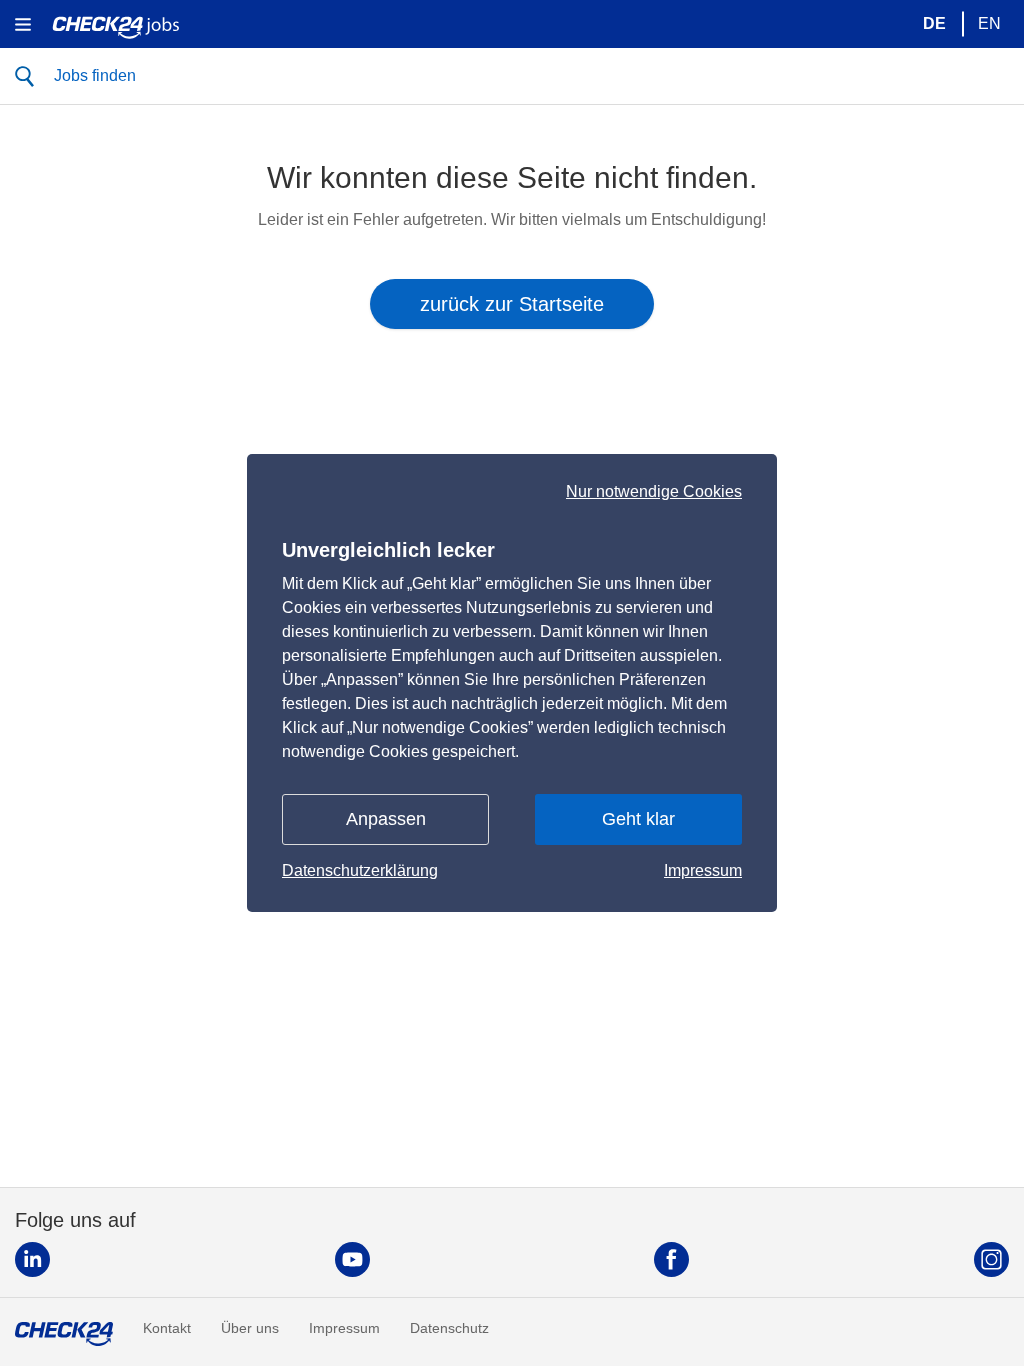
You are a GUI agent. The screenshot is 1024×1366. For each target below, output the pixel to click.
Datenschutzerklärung (360, 870)
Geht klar (638, 819)
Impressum (703, 870)
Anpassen (386, 819)
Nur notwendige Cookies (654, 492)
